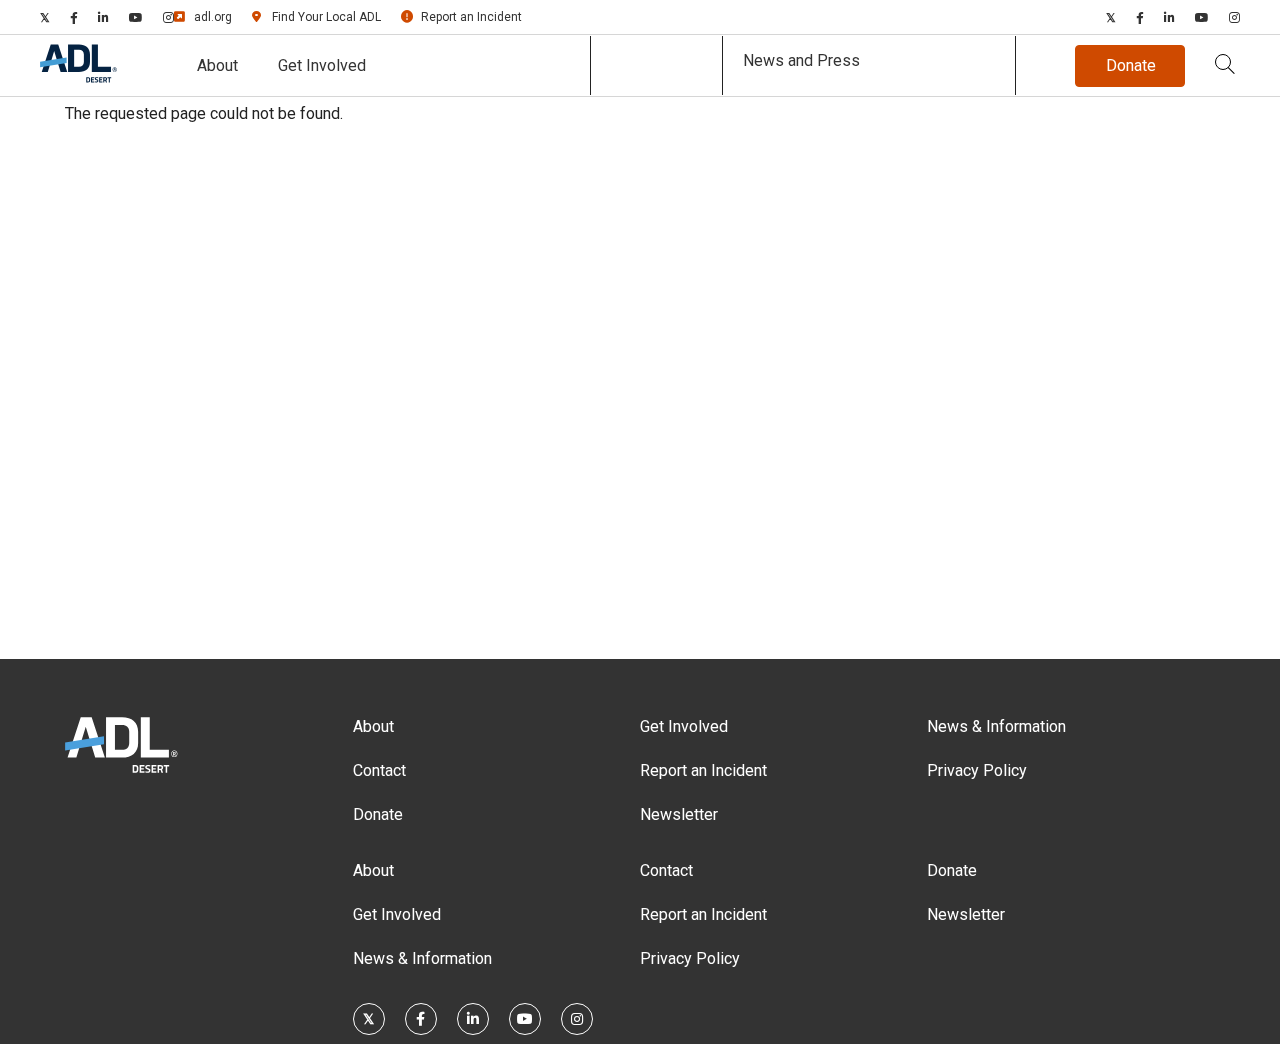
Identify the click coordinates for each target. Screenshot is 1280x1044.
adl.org (213, 17)
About (217, 65)
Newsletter (679, 814)
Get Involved (322, 65)
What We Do (656, 65)
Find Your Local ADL (326, 17)
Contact (379, 770)
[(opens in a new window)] (45, 17)
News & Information (996, 726)
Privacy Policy (977, 770)
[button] (1225, 66)
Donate (378, 814)
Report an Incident (471, 17)
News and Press (801, 60)
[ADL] (78, 78)
